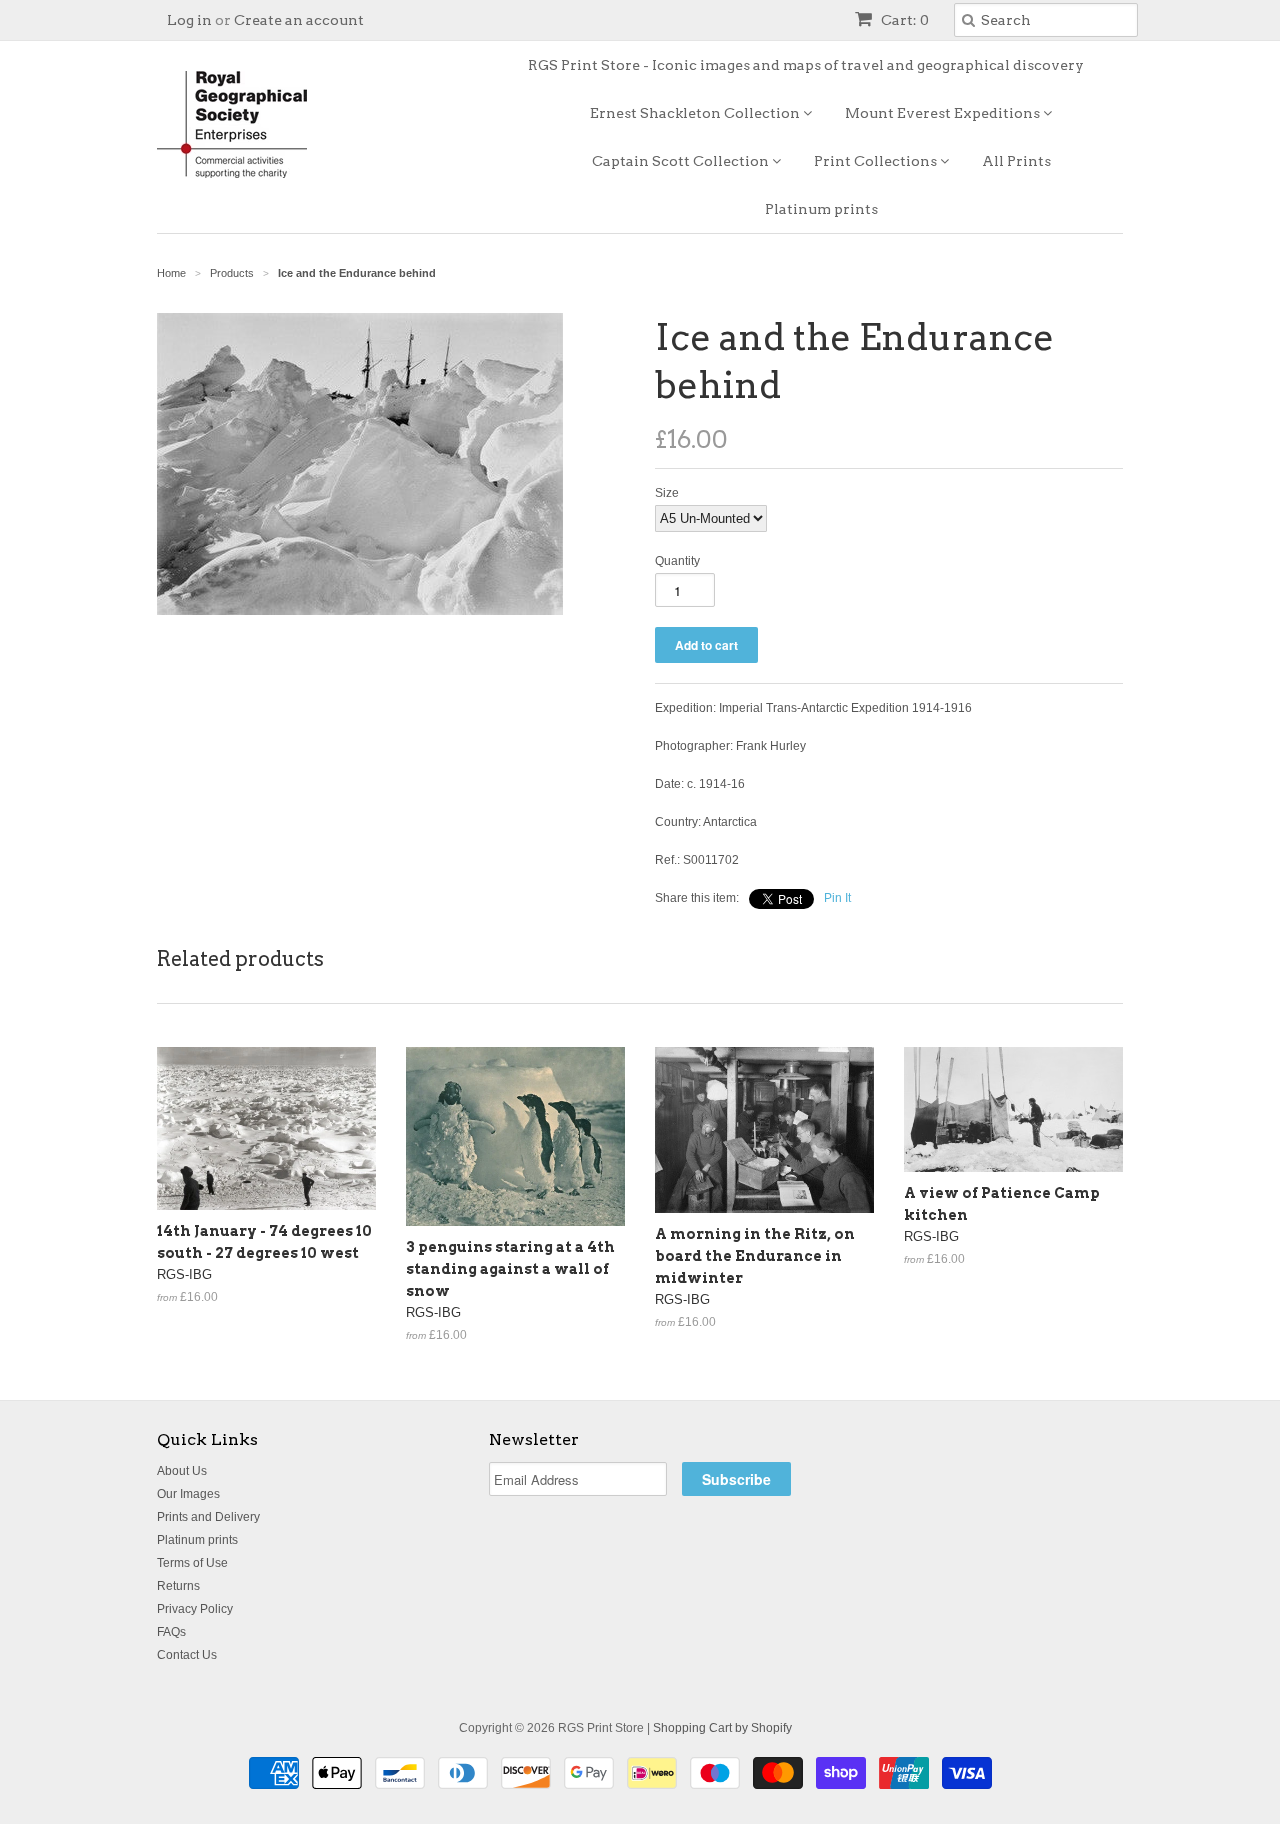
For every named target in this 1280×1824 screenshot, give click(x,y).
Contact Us (187, 1655)
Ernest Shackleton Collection (696, 113)
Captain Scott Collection (682, 161)
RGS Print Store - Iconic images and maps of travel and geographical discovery (806, 65)
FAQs (171, 1632)
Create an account (299, 20)
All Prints (1016, 161)
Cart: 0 (903, 20)
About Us (182, 1471)
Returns (178, 1586)
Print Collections (877, 161)
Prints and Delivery (208, 1517)
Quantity (677, 561)
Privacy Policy (195, 1609)
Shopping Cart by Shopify (722, 1728)
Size (667, 493)
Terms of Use (192, 1563)
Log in (189, 20)
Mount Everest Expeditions (944, 113)
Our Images (188, 1494)
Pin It (837, 898)
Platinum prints (821, 209)
